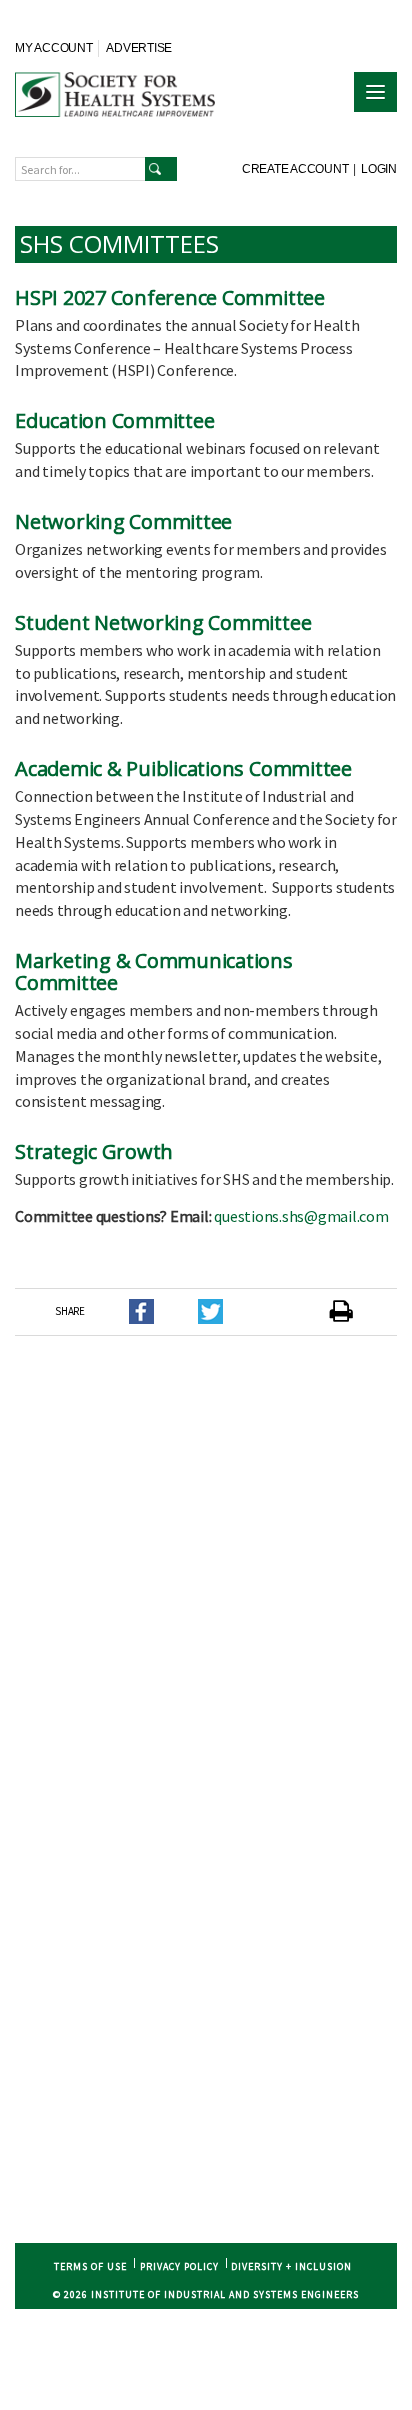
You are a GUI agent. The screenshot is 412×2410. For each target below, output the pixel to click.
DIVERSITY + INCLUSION (291, 2266)
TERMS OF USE (90, 2266)
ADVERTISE (139, 48)
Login (379, 169)
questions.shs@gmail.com (301, 1216)
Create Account (295, 169)
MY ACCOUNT (54, 48)
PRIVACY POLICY (179, 2266)
